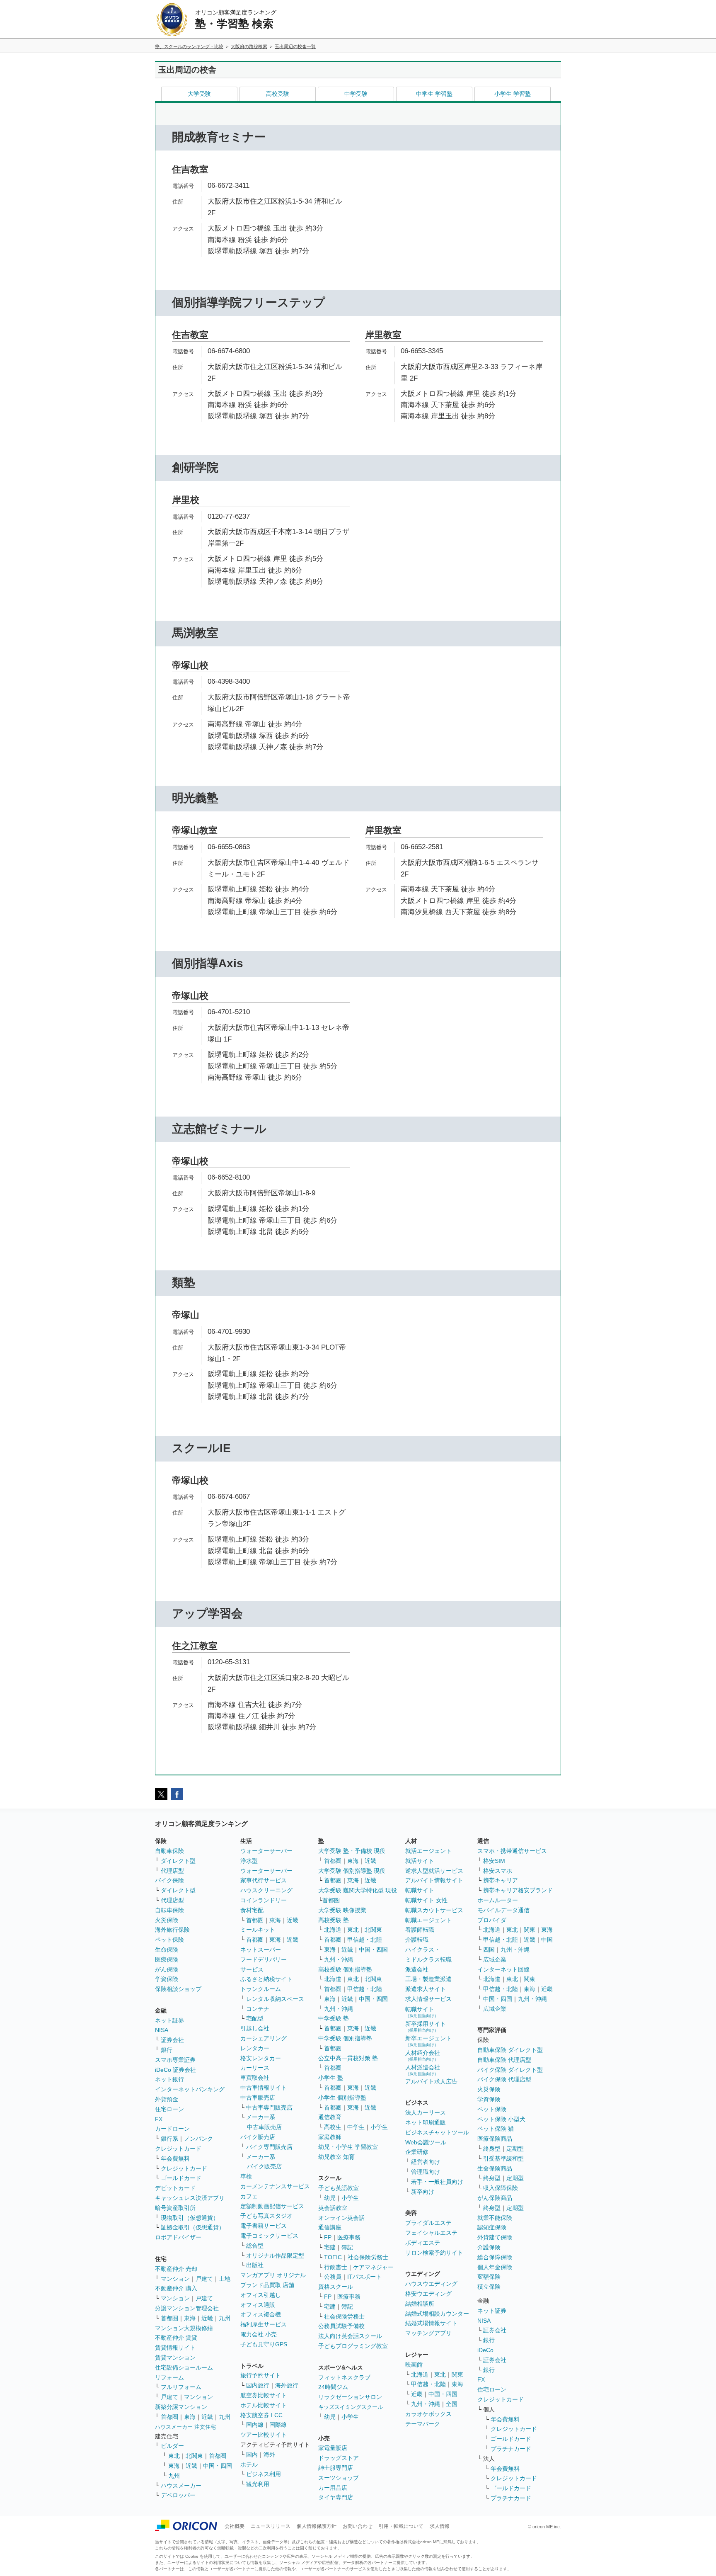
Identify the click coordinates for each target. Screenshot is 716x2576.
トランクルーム (261, 1989)
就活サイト (420, 1861)
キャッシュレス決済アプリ (190, 2198)
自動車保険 (169, 1851)
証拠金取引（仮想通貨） (193, 2227)
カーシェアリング (264, 2038)
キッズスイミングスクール (351, 2407)
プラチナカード (511, 2449)
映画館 (414, 2365)
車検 (246, 2176)
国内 (252, 2455)
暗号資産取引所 (175, 2208)
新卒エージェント (428, 2041)
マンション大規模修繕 (184, 2328)
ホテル (249, 2464)
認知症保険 (492, 2227)
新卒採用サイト (426, 2026)
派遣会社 (417, 1969)
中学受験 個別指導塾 (345, 2038)
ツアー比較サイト (264, 2435)
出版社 (255, 2265)
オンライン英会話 (341, 2218)
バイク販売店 (258, 2137)
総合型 (255, 2246)
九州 (225, 2318)
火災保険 (167, 1920)
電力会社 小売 (259, 2334)
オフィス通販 (258, 2305)
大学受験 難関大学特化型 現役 (358, 1890)
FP (328, 2237)
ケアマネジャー (373, 2267)
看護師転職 (420, 1930)
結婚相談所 (420, 2304)
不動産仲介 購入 (176, 2288)
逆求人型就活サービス (434, 1871)
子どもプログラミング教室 (353, 2346)
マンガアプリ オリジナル (273, 2275)
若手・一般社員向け (437, 2182)
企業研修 (417, 2152)
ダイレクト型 (178, 1861)
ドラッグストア (339, 2458)
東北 (174, 2456)
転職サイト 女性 (426, 1900)
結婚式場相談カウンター (437, 2314)
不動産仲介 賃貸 (176, 2338)
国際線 (278, 2425)
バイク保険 (169, 1880)
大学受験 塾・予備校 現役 (352, 1851)
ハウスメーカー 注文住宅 (185, 2427)
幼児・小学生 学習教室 (348, 2147)
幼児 (330, 2198)
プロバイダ (492, 1920)
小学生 (379, 2127)
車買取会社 (255, 2078)
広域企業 (495, 1959)
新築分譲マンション (181, 2407)
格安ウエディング (428, 2294)
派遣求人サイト (426, 1989)
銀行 (167, 2050)
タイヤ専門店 (336, 2497)
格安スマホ (498, 1871)
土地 (225, 2279)
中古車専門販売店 (269, 2107)
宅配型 (255, 2018)
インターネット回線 (503, 1969)
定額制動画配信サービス (272, 2206)
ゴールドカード (181, 2178)
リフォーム (169, 2377)
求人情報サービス (428, 1999)
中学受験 (356, 94)
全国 (452, 2404)
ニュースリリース (271, 2526)
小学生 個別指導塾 (342, 2098)
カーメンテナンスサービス (275, 2186)
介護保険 (489, 2247)
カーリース (255, 2068)
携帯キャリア (501, 1880)
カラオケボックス (428, 2414)
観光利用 (258, 2484)
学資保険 (167, 1979)
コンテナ (258, 2009)
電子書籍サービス (264, 2226)
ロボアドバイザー (178, 2237)
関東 (457, 2374)
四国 (489, 1950)
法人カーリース (426, 2112)
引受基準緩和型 (503, 2158)
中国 (547, 1940)
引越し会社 (255, 2028)
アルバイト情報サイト (434, 1880)
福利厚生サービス (264, 2324)
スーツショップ (339, 2478)
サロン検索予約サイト (434, 2253)
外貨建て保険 (495, 2237)
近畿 (207, 2318)
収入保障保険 (501, 2188)
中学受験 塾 (334, 2018)
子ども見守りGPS (264, 2344)
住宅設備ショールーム (184, 2367)
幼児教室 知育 (336, 2157)
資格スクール (336, 2287)
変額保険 (489, 2277)
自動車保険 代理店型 (504, 2060)
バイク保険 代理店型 (504, 2079)
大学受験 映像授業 (342, 1910)
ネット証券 (169, 2020)
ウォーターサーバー (266, 1851)
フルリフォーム (181, 2387)
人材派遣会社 (423, 2070)
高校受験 (278, 94)
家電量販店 (333, 2448)
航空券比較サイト (264, 2395)
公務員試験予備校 (341, 2326)
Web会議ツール (426, 2142)
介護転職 (417, 1940)
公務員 (333, 2277)
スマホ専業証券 (175, 2060)
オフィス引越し (261, 2295)
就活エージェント (428, 1851)
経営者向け (426, 2162)
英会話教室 (333, 2208)
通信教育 (330, 2117)
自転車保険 (169, 1910)
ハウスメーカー (181, 2486)
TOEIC (333, 2257)
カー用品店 (333, 2488)
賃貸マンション (175, 2357)
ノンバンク (198, 2139)
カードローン (172, 2129)
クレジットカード (178, 2149)
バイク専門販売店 (269, 2147)
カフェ (249, 2196)
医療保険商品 (495, 2139)
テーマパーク (423, 2424)
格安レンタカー (261, 2058)
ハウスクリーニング (266, 1890)
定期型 (515, 2149)
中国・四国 (218, 2466)
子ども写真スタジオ (266, 2216)
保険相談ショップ (178, 1989)
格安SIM (494, 1861)
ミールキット (258, 1930)
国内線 (255, 2425)
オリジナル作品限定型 (275, 2256)
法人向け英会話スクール (350, 2336)
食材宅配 (252, 1910)
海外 (269, 2455)
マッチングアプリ (428, 2333)
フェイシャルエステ (431, 2233)
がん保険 (167, 1969)
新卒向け (423, 2192)
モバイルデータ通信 (503, 1910)
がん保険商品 (495, 2198)
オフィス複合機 (261, 2314)
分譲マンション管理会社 (187, 2308)
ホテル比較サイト (264, 2405)
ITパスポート (364, 2277)
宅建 (330, 2247)
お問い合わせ (358, 2526)
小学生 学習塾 (513, 94)
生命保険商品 (495, 2168)
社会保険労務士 (368, 2257)
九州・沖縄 (339, 1959)
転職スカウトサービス (434, 1910)
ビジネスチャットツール (437, 2132)
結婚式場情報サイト (431, 2323)
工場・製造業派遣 (428, 1979)
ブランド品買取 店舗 (267, 2285)
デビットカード (175, 2188)
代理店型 (172, 1871)
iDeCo (485, 2350)
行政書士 (336, 2267)
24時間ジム (333, 2387)
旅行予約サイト (261, 2375)
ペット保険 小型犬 (501, 2119)
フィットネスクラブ (344, 2377)
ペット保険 (169, 1940)
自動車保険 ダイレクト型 (510, 2050)
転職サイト (420, 1890)
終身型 (492, 2149)
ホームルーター (498, 1900)
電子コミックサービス (269, 2236)
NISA (162, 2030)
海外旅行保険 (172, 1930)
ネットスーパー (261, 1950)
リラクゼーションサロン (350, 2397)
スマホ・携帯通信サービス (512, 1851)
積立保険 (489, 2287)
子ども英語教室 (339, 2188)
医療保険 (167, 1959)
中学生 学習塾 (434, 94)
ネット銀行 (169, 2079)
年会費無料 (175, 2158)
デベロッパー (178, 2495)
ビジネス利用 (264, 2474)
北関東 (194, 2456)
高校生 (333, 2127)
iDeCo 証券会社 (175, 2070)
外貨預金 (167, 2099)
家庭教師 (330, 2137)
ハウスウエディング (431, 2284)
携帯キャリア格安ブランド (518, 1890)
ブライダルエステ (428, 2223)
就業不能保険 (495, 2218)
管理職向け (426, 2172)
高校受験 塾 (334, 1920)
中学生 (356, 2127)
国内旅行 (258, 2385)
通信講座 (330, 2227)
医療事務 (349, 2237)
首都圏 (169, 2318)
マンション (175, 2279)
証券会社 (172, 2040)
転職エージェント (428, 1920)
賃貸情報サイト (175, 2348)
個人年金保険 (495, 2267)
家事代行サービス (264, 1880)
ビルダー (172, 2446)
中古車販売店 (258, 2098)
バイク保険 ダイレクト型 (510, 2070)
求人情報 (440, 2526)
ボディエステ (423, 2243)
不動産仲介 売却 (176, 2269)
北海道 (333, 1930)
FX (159, 2119)
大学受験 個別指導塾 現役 (352, 1871)
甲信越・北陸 (365, 1940)
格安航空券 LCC (261, 2415)
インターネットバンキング (190, 2089)
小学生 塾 (331, 2078)
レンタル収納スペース (275, 1999)
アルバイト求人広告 (431, 2081)
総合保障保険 (495, 2257)
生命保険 (167, 1950)
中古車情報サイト (264, 2088)
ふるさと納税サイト (266, 1979)
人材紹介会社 (423, 2055)
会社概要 (235, 2526)
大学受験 (199, 94)
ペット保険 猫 (496, 2129)
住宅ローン (169, 2109)
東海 (190, 2318)
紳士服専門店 (336, 2468)
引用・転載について (401, 2526)
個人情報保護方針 (317, 2526)
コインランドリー (264, 1900)
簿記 (347, 2247)
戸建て (204, 2279)
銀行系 (169, 2139)
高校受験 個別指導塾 (345, 1969)
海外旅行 (287, 2385)
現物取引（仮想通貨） (190, 2218)
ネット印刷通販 (426, 2122)
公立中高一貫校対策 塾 (348, 2058)
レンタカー (255, 2048)
